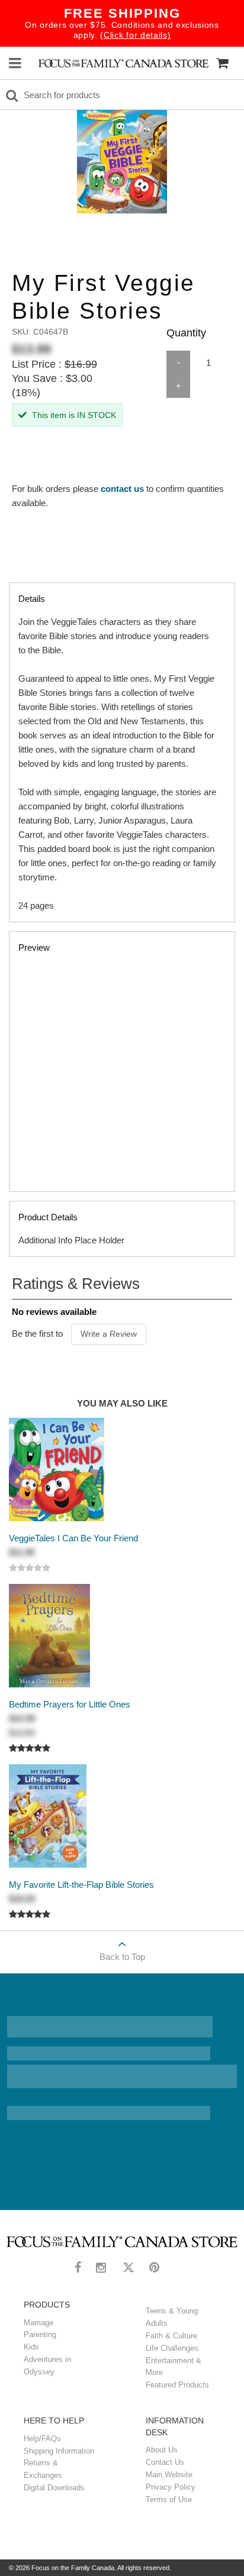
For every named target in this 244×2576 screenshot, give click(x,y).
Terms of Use (169, 2499)
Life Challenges (172, 2348)
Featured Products (177, 2385)
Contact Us (165, 2462)
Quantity (186, 333)
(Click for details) (135, 35)
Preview (34, 947)
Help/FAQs (42, 2439)
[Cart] (222, 63)
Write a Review (109, 1334)
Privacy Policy (171, 2487)
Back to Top (122, 1957)
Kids (31, 2347)
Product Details (71, 1229)
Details (117, 752)
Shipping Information (59, 2451)
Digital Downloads (54, 2488)
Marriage (38, 2323)
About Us (162, 2450)
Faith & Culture (171, 2336)
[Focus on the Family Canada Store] (123, 63)
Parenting (40, 2334)
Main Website (169, 2475)
